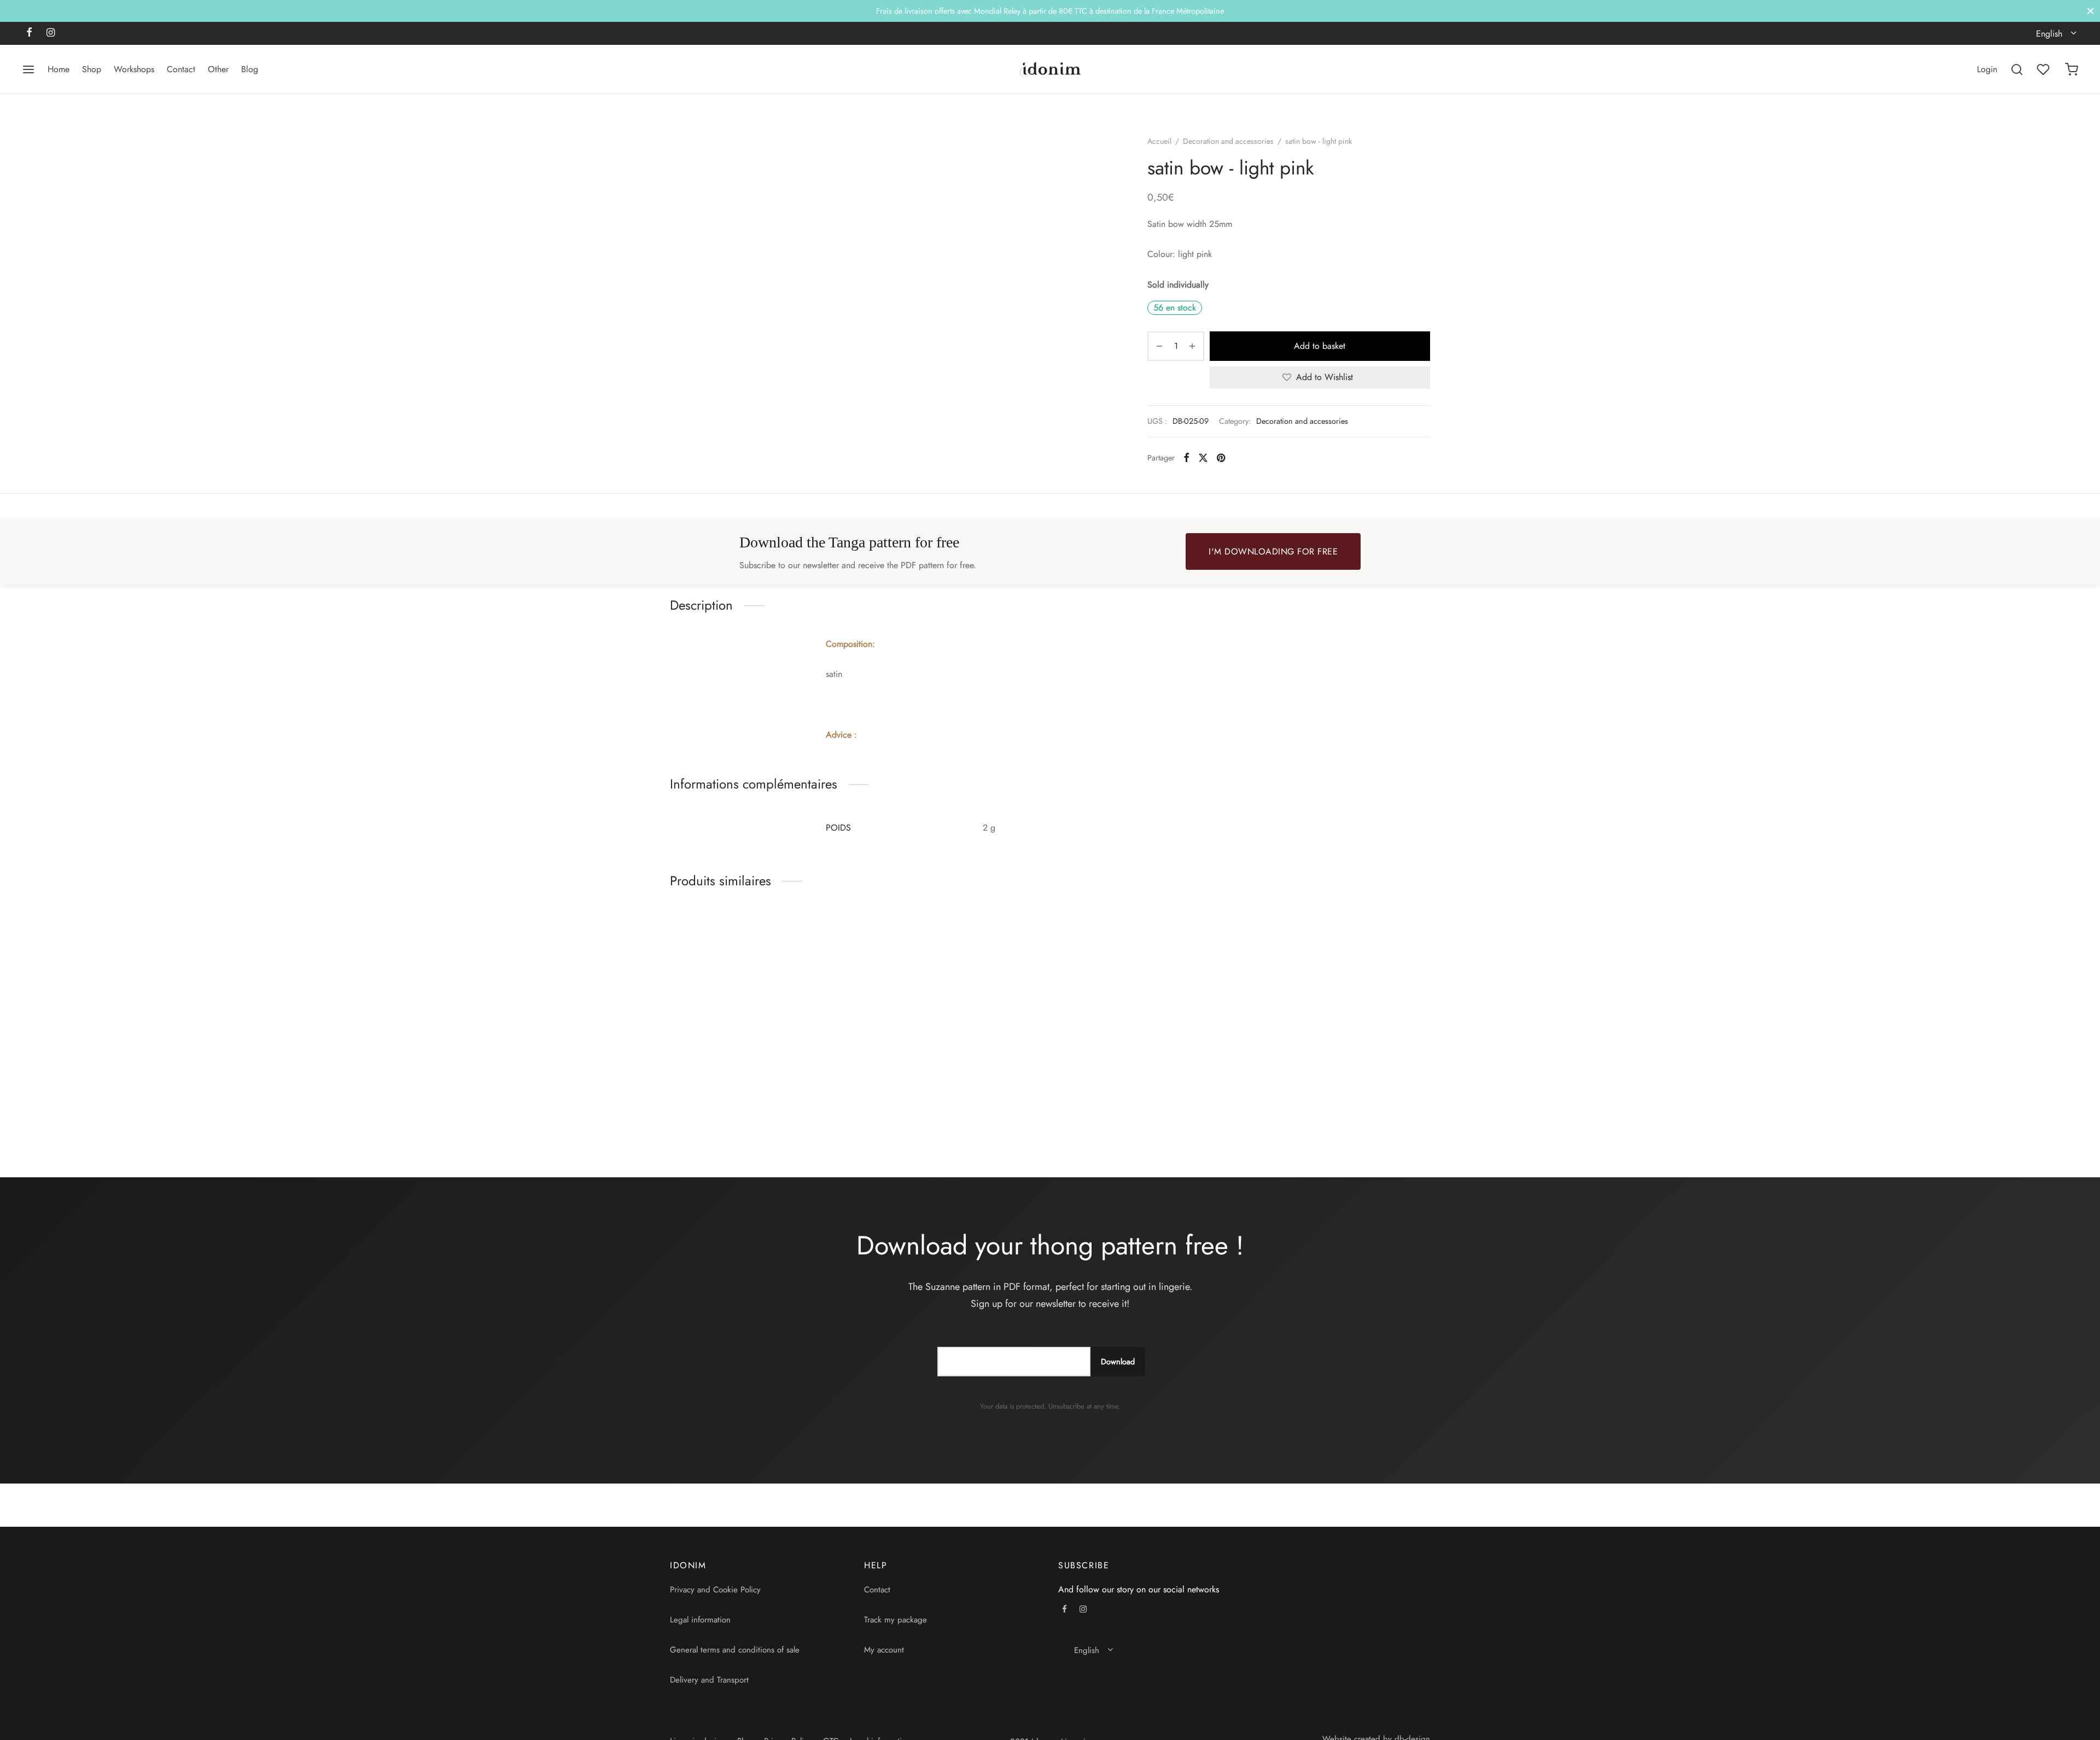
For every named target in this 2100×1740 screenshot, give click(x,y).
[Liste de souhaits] (2044, 69)
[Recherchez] (2017, 69)
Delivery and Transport (709, 1680)
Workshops (134, 69)
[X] (1203, 458)
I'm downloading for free (1273, 551)
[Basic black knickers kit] (759, 1003)
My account (884, 1650)
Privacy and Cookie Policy (715, 1590)
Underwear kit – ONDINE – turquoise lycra (945, 1106)
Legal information (700, 1620)
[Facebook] (29, 33)
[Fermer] (2090, 11)
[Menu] (28, 69)
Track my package (896, 1620)
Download (1118, 1362)
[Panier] (2072, 69)
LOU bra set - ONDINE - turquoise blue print (1334, 1106)
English (2049, 34)
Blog (250, 69)
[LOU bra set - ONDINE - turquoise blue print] (1341, 1003)
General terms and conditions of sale (735, 1650)
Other (218, 69)
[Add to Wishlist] (843, 1106)
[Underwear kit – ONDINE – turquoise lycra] (953, 1003)
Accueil (1159, 141)
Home (59, 69)
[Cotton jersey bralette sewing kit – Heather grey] (1147, 1003)
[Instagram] (51, 33)
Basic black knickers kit (712, 1106)
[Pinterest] (1221, 458)
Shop (92, 69)
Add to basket (1320, 346)
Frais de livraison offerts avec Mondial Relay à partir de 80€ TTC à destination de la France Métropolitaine (1050, 11)
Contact (181, 69)
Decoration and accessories (1228, 141)
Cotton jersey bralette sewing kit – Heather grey (1137, 1111)
